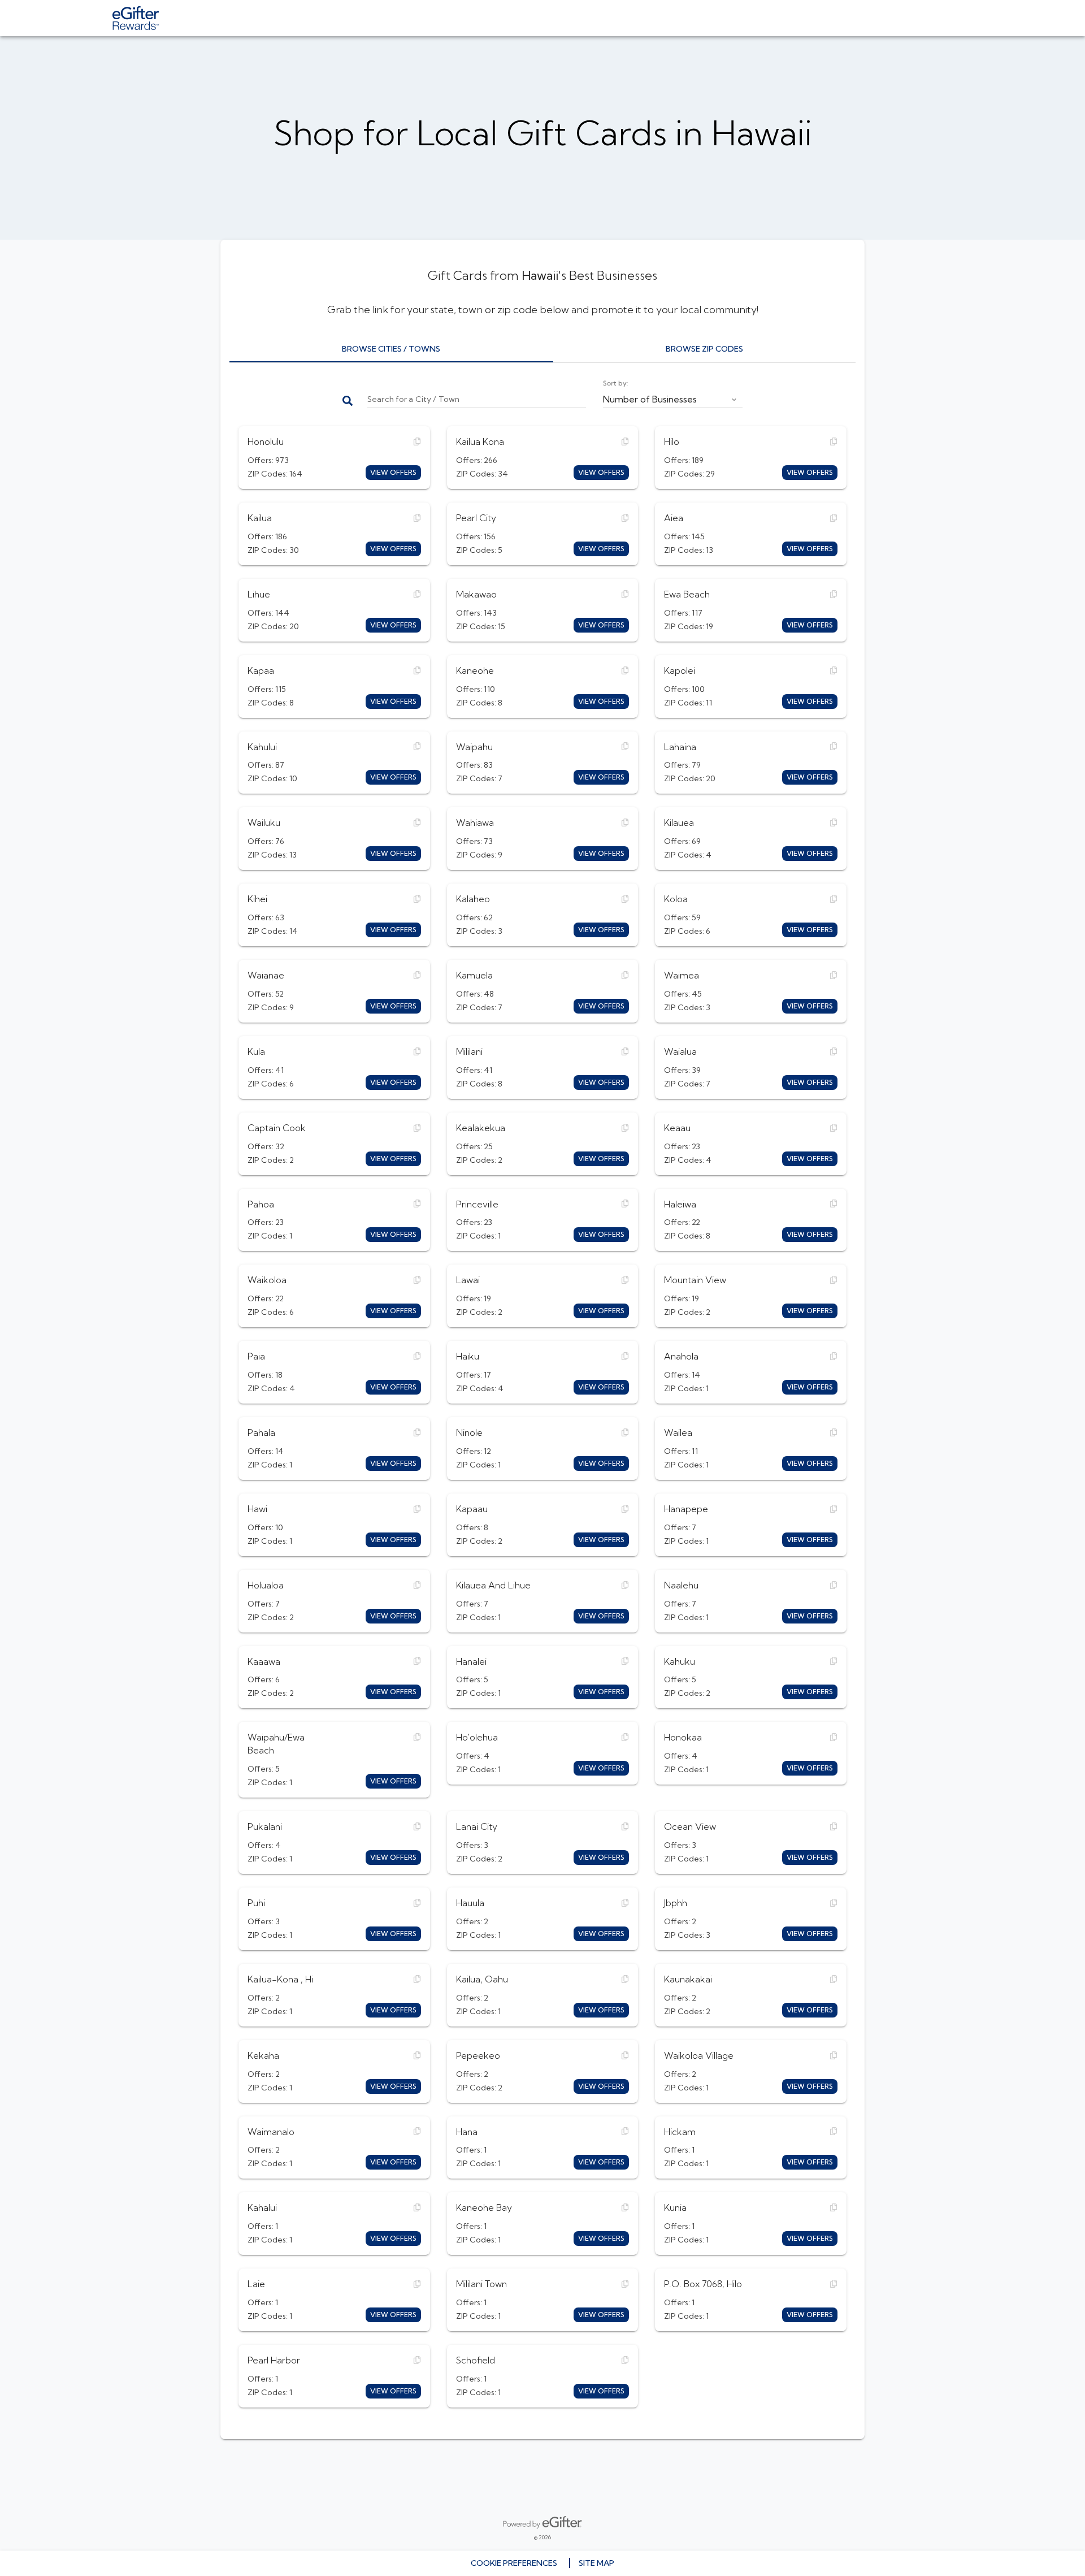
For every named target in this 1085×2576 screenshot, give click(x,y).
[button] (673, 397)
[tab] (391, 349)
